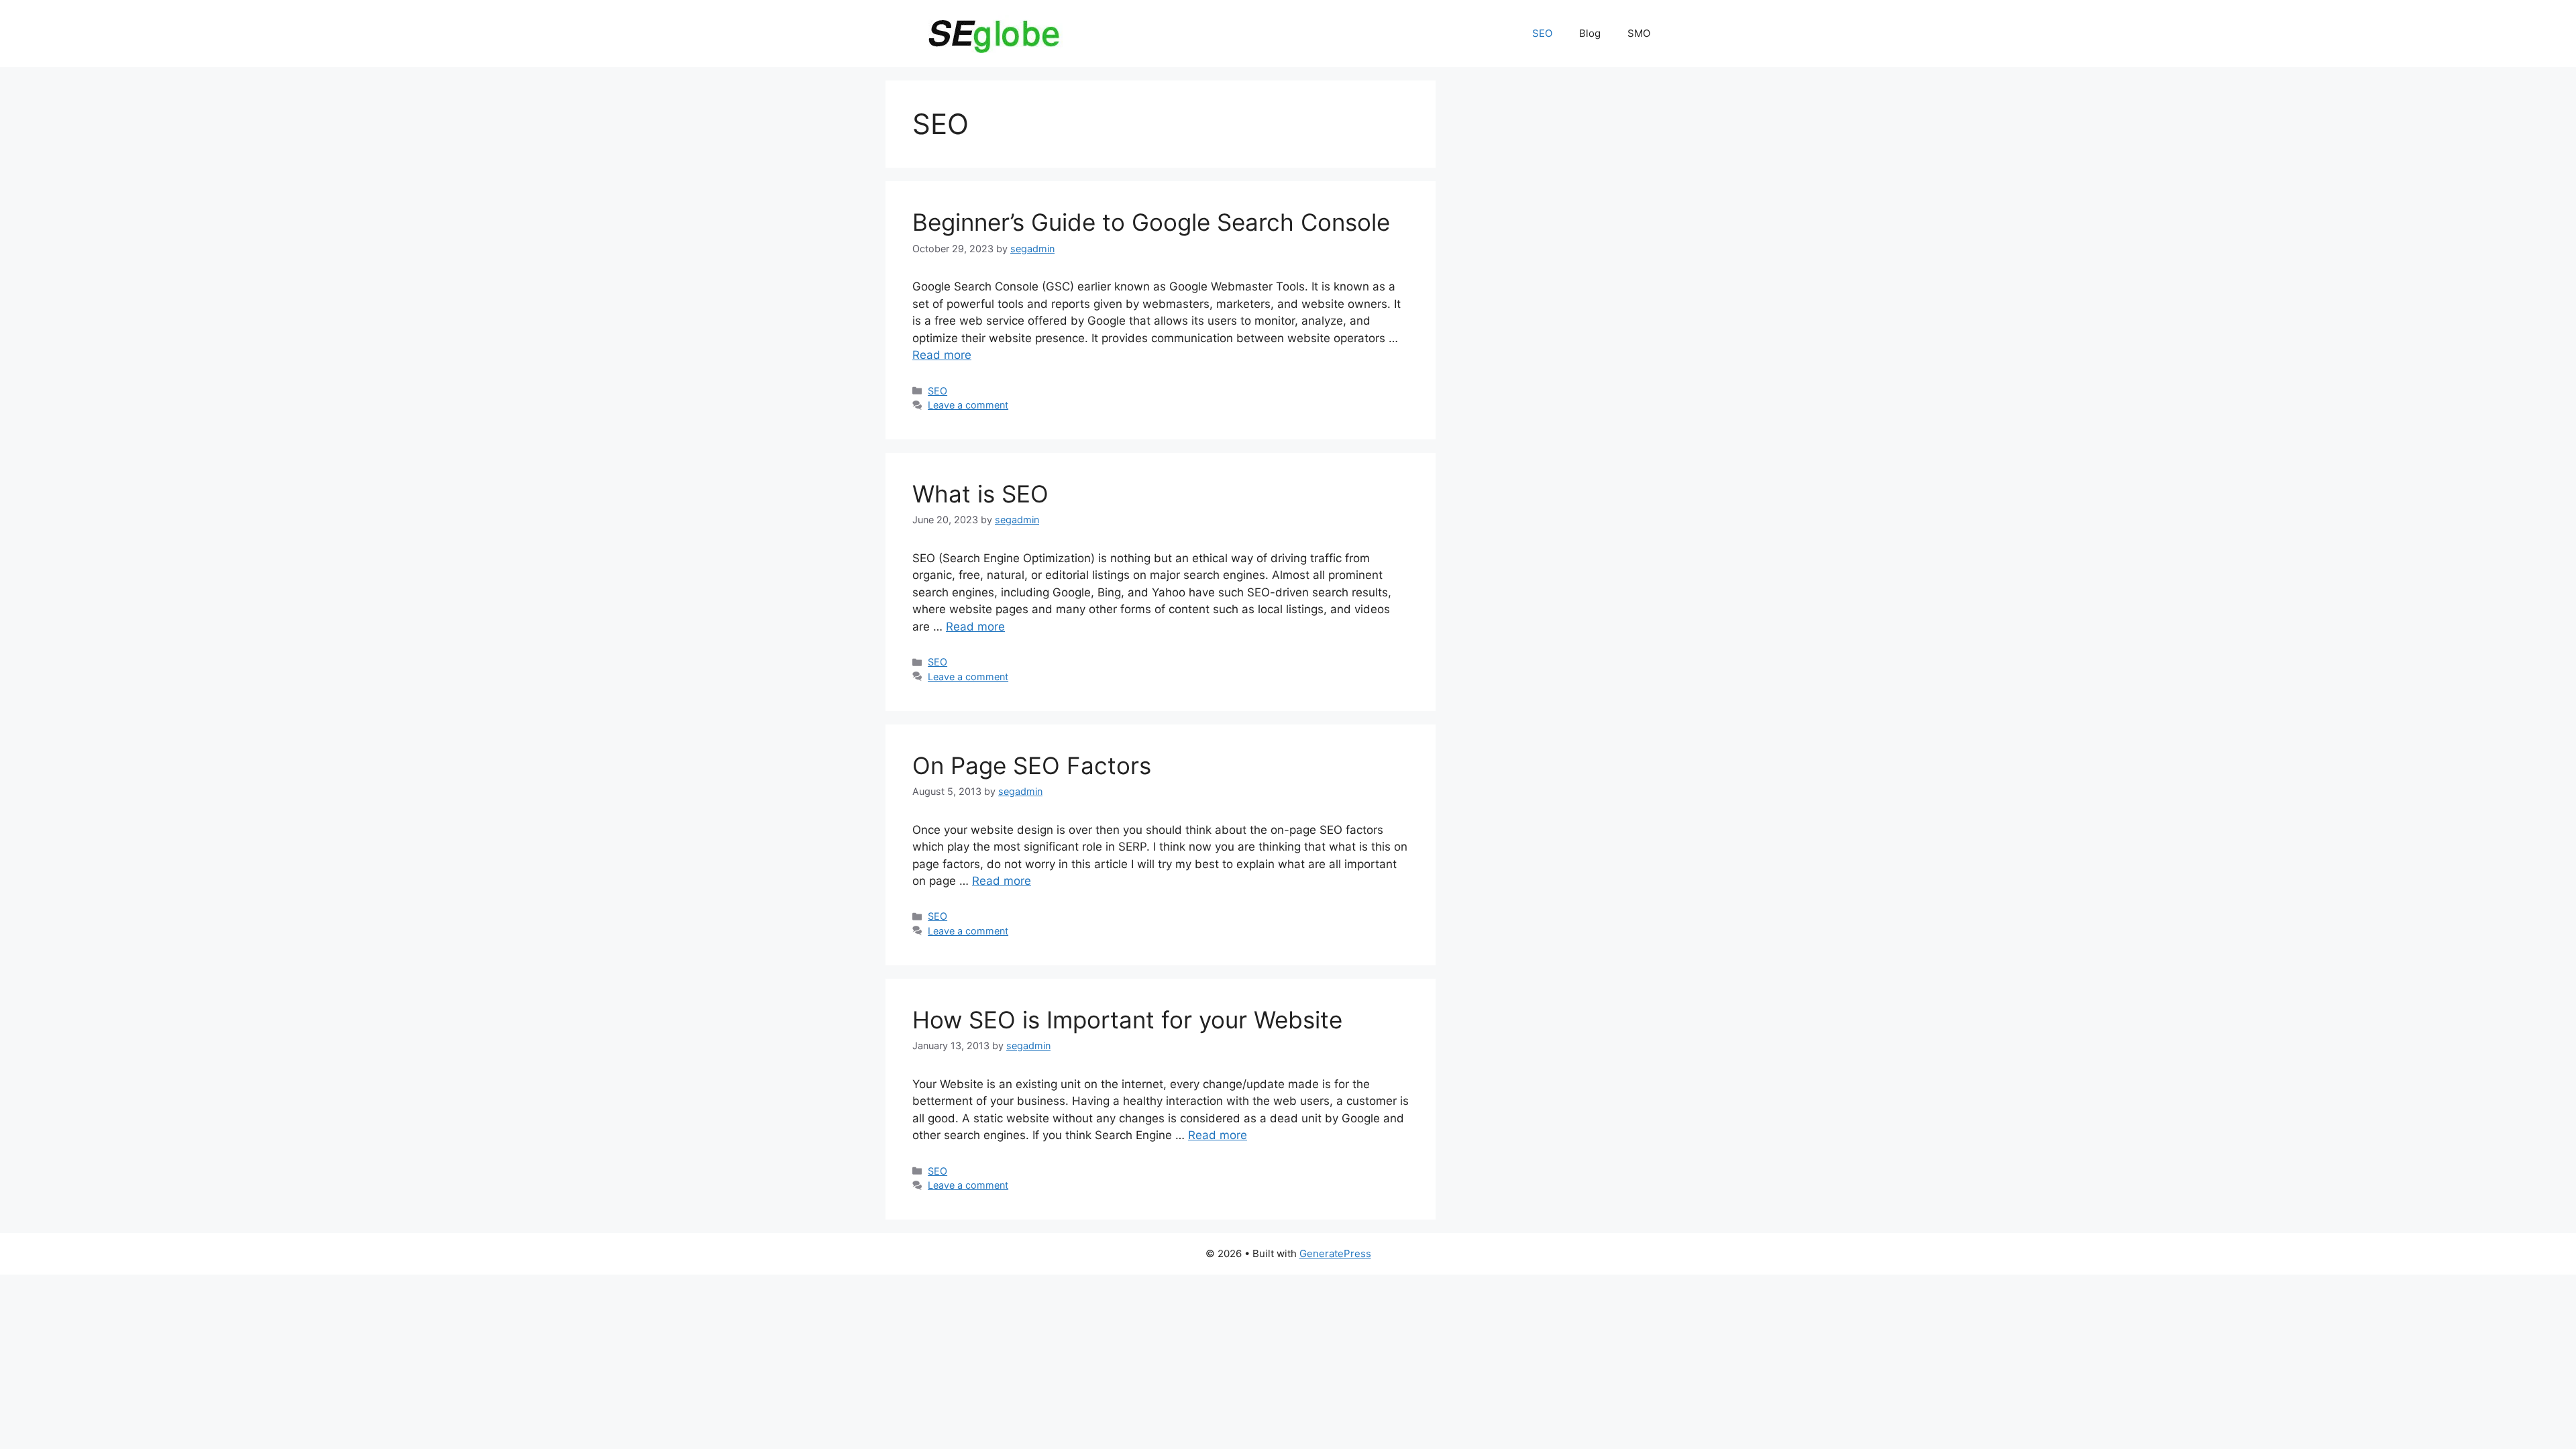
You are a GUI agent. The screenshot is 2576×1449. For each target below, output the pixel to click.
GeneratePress (1335, 1253)
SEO (1542, 33)
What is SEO (980, 494)
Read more (942, 355)
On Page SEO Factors (1032, 765)
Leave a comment (968, 405)
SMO (1639, 33)
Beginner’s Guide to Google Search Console (1151, 222)
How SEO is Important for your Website (1127, 1020)
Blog (1590, 33)
